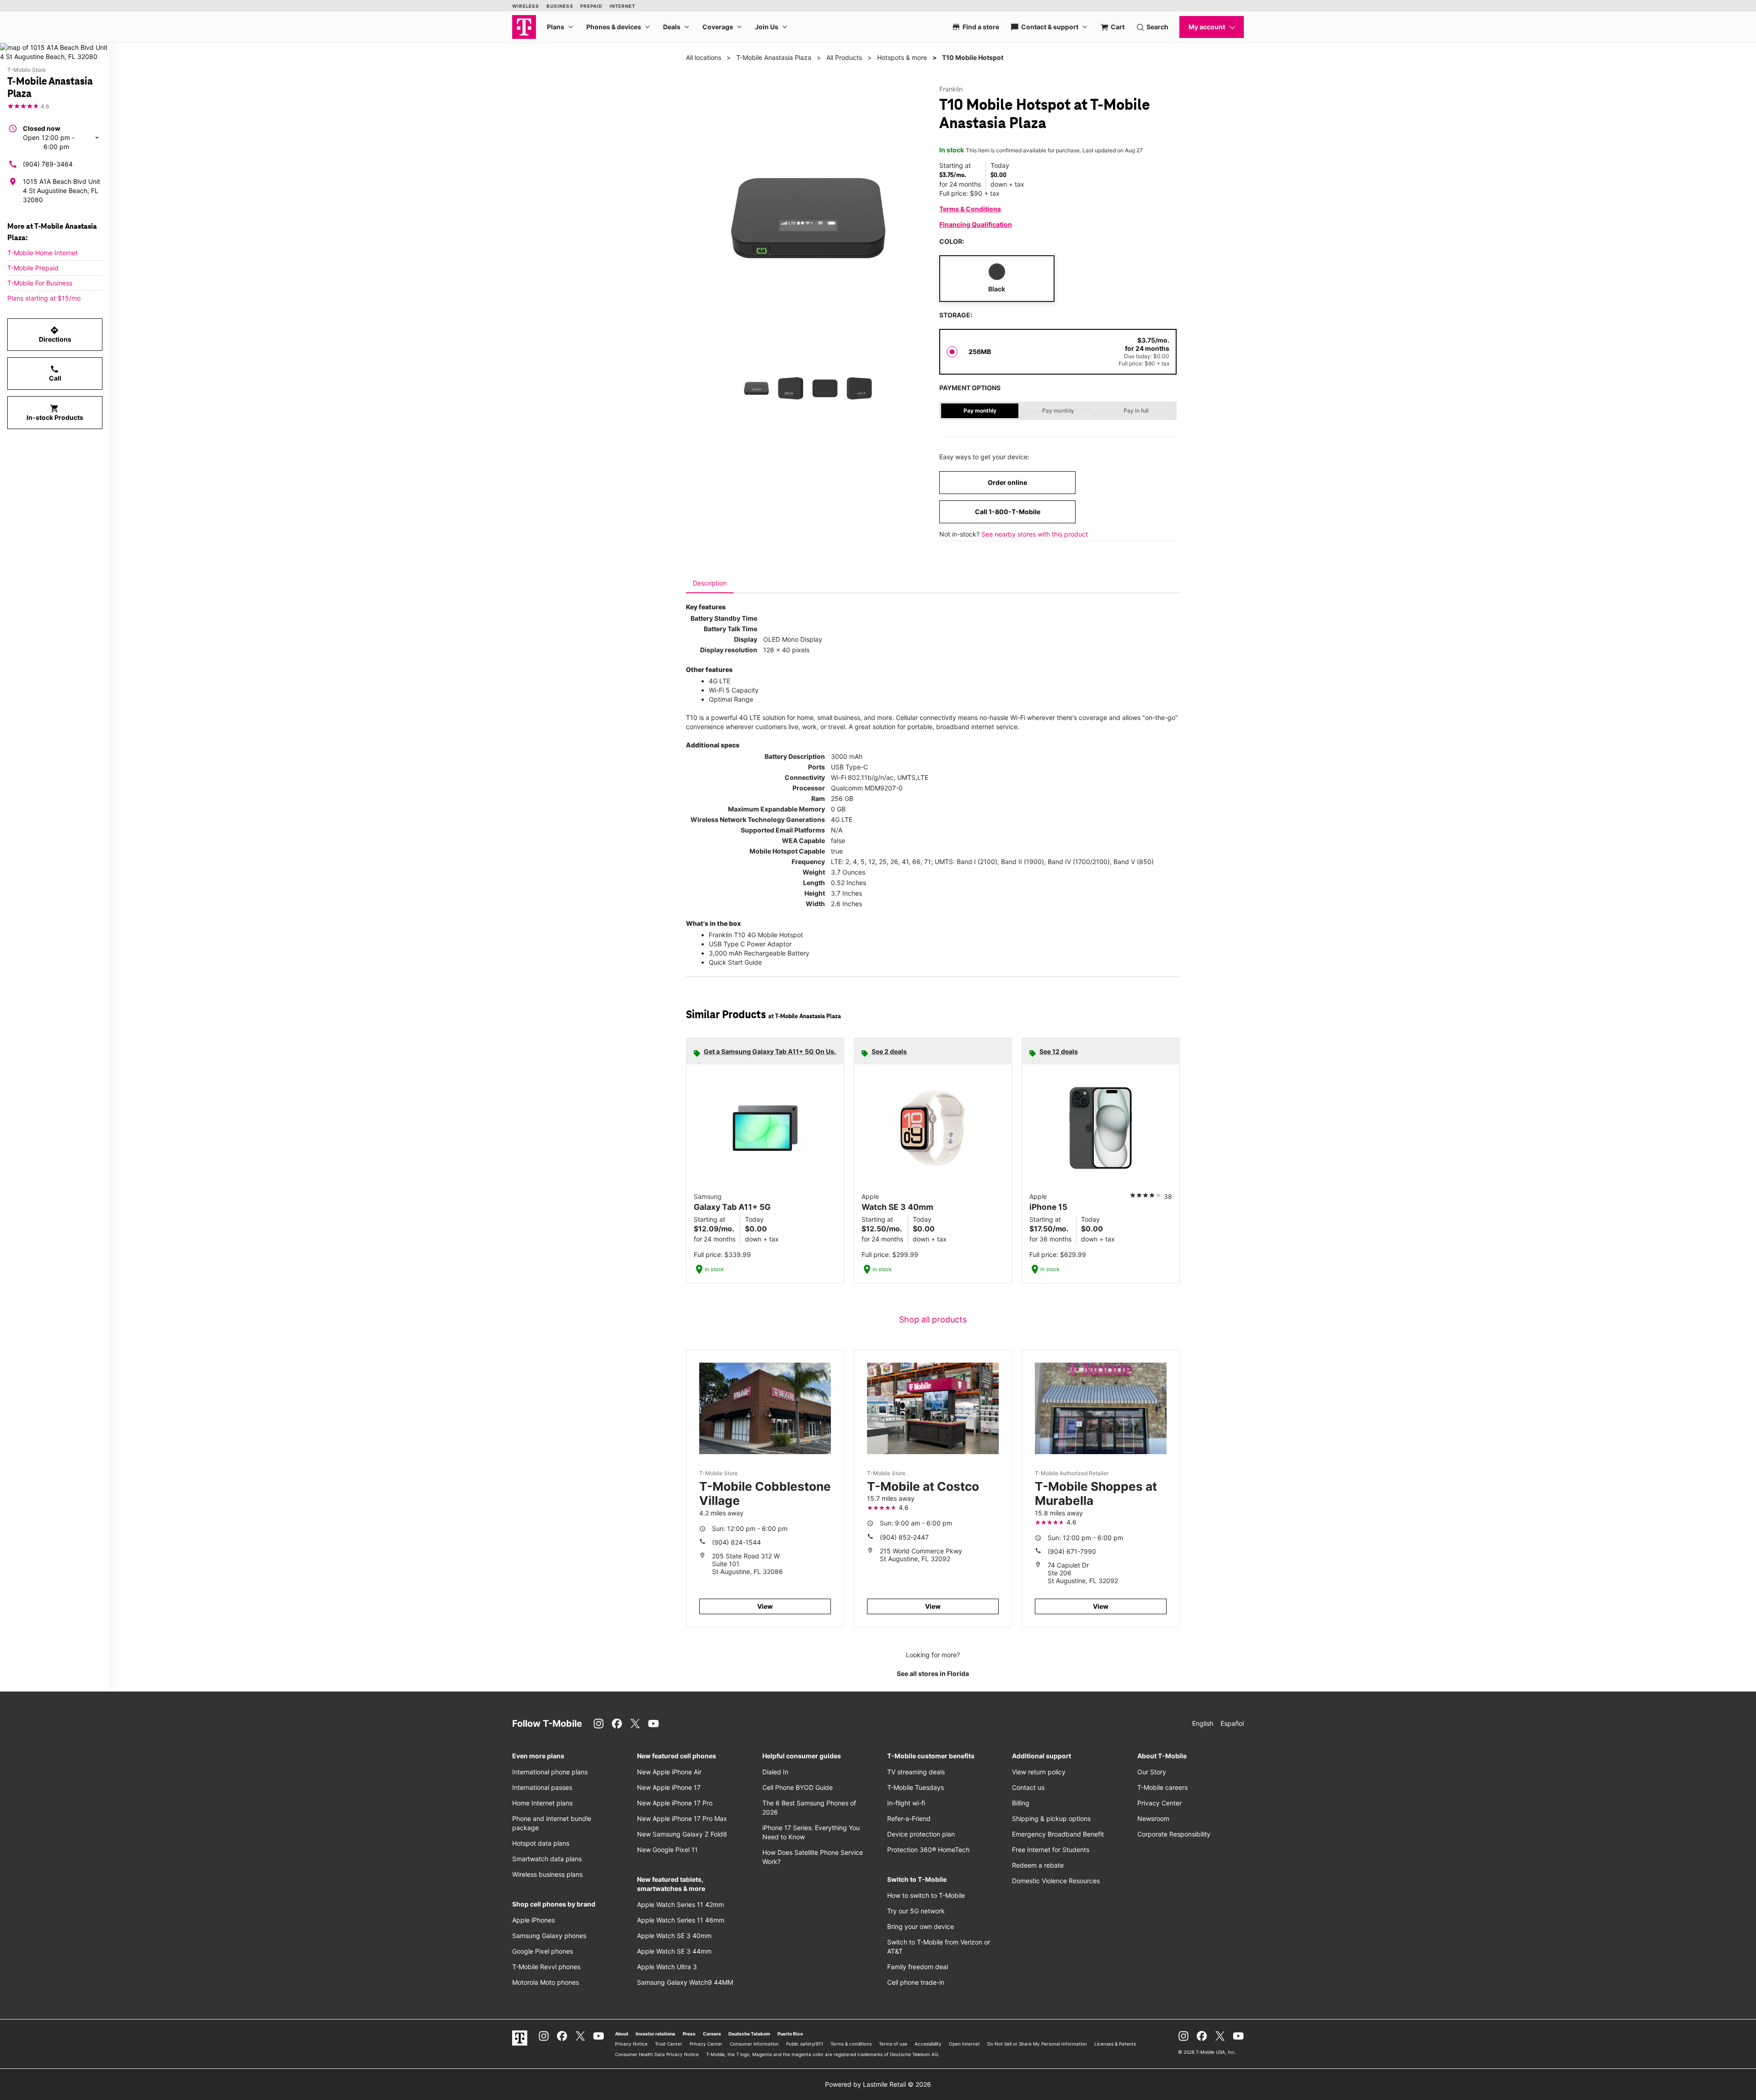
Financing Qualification (976, 224)
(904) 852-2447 (904, 1537)
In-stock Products (55, 413)
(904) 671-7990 (1072, 1551)
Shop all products (933, 1319)
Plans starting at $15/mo (44, 298)
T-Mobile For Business (40, 283)
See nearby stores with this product (1035, 534)
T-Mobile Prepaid (33, 268)
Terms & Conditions (970, 209)
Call (55, 373)
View (765, 1606)
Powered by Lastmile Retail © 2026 (878, 2084)
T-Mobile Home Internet (43, 253)
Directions (55, 334)
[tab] (710, 583)
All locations (704, 57)
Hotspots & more (902, 57)
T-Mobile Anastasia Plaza (774, 57)
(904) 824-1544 (736, 1542)
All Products (844, 57)
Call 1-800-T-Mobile (1008, 512)
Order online (1007, 482)
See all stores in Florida (933, 1673)
